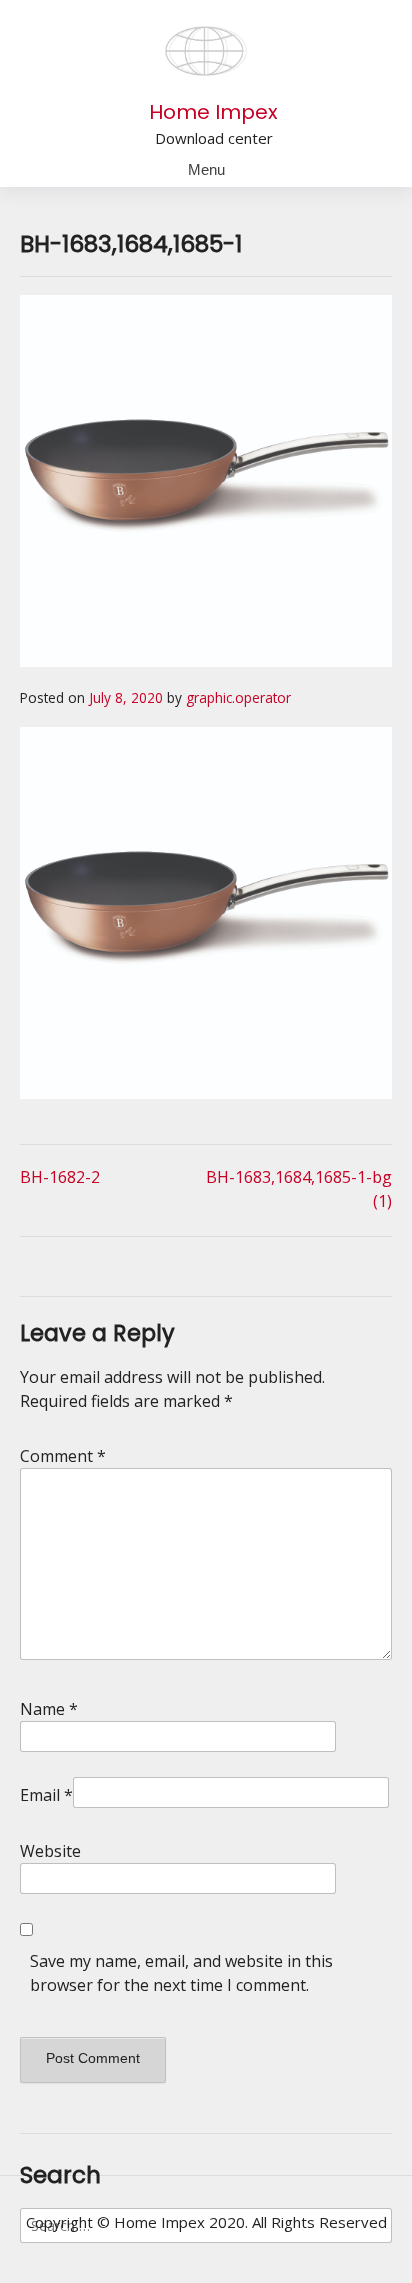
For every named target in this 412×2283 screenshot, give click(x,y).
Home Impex (213, 112)
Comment (63, 1456)
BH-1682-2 (60, 1177)
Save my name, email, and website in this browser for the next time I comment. (181, 1973)
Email (46, 1795)
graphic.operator (238, 697)
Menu (206, 169)
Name (49, 1709)
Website (50, 1851)
